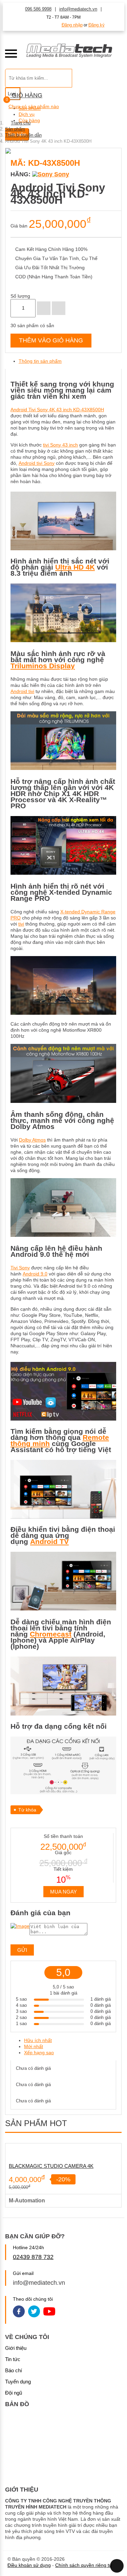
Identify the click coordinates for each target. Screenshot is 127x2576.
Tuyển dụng (18, 2382)
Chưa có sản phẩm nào (34, 106)
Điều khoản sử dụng (29, 2565)
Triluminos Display (43, 666)
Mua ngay (63, 1892)
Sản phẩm (15, 129)
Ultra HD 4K (75, 567)
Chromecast (51, 1634)
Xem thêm (65, 2151)
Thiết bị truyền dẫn (23, 135)
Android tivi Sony (37, 463)
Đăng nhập (72, 25)
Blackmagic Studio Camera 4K (51, 2166)
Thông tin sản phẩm (40, 361)
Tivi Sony (20, 1268)
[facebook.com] (19, 2312)
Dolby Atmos (32, 1140)
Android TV (49, 1541)
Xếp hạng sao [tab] (39, 2053)
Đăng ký (97, 25)
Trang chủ (21, 123)
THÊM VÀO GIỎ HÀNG (51, 340)
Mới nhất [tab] (34, 2046)
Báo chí (14, 2370)
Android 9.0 (35, 1274)
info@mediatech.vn (78, 9)
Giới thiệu (16, 2348)
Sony (61, 174)
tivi (21, 924)
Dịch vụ (27, 114)
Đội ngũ (14, 2393)
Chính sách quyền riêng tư (84, 2565)
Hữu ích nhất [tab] (38, 2040)
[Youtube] (49, 2312)
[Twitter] (34, 2312)
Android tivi (22, 691)
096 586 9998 (38, 9)
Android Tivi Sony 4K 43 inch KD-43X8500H (57, 410)
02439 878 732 (33, 2257)
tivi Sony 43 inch (60, 445)
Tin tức (13, 2359)
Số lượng (20, 296)
